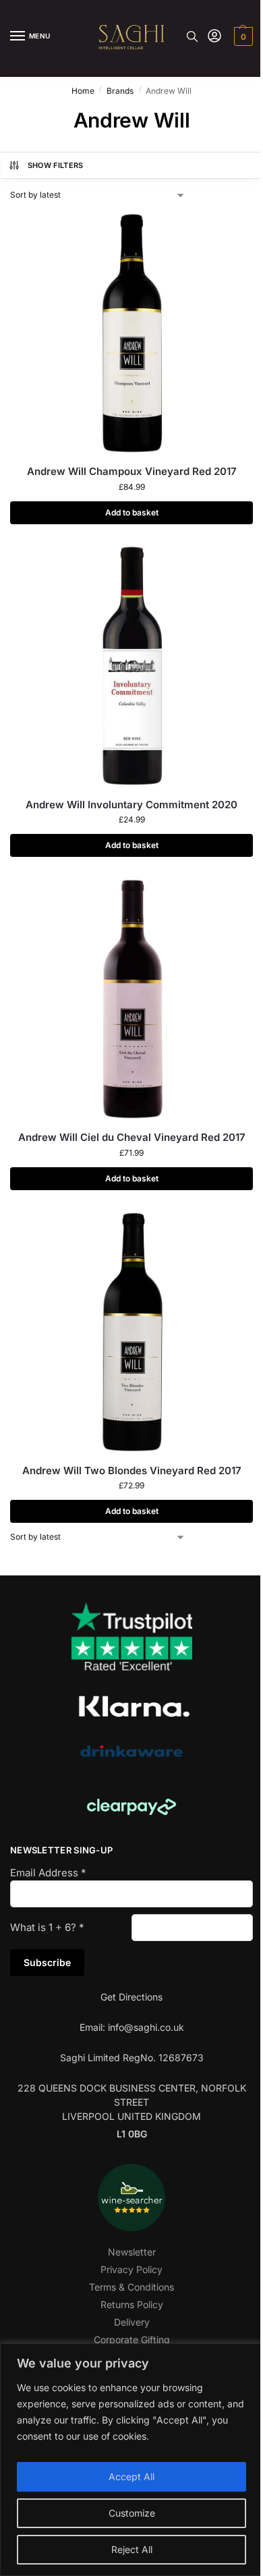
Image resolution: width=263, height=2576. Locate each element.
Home (83, 91)
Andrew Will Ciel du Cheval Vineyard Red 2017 (132, 1137)
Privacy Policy (131, 2269)
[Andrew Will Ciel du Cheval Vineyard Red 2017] (131, 999)
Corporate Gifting (132, 2340)
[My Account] (214, 37)
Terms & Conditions (131, 2287)
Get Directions (131, 1997)
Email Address (48, 1873)
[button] (242, 36)
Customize (132, 2513)
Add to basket (132, 512)
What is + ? (47, 1927)
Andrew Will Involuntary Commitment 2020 (131, 805)
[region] (131, 2460)
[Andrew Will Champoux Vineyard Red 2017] (131, 333)
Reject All (132, 2549)
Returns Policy (132, 2304)
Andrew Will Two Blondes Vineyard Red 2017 (132, 1471)
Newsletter (132, 2252)
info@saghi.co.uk (146, 2027)
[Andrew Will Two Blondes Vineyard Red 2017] (131, 1332)
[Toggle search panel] (192, 36)
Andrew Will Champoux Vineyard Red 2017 (132, 471)
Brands (120, 91)
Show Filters (56, 165)
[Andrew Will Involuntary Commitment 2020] (131, 666)
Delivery (132, 2322)
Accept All (131, 2476)
